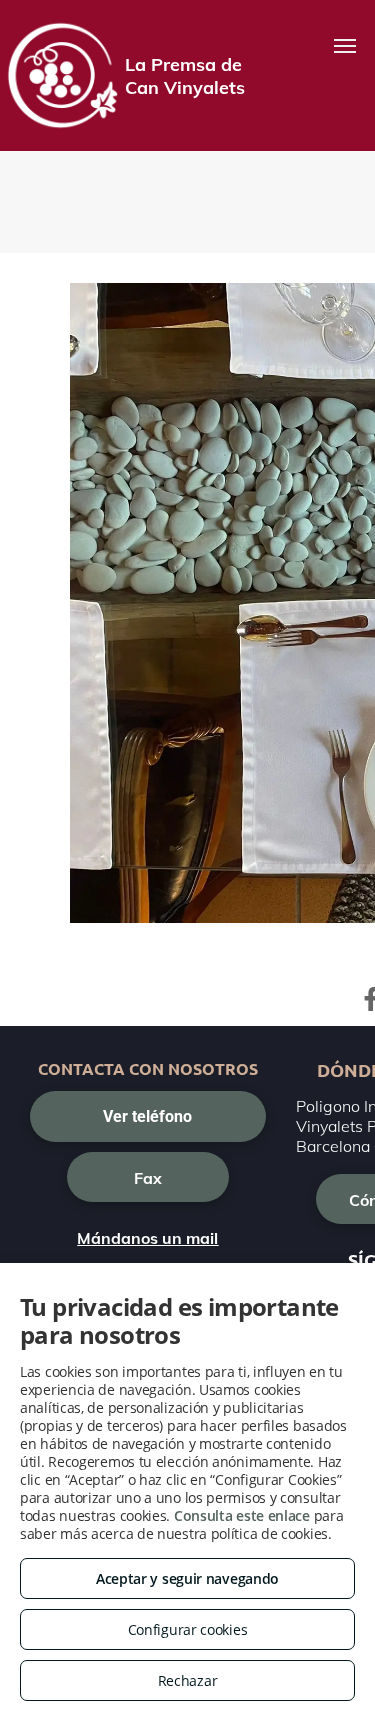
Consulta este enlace (242, 1515)
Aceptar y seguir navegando (187, 1578)
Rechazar (188, 1680)
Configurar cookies (188, 1629)
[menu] (345, 46)
